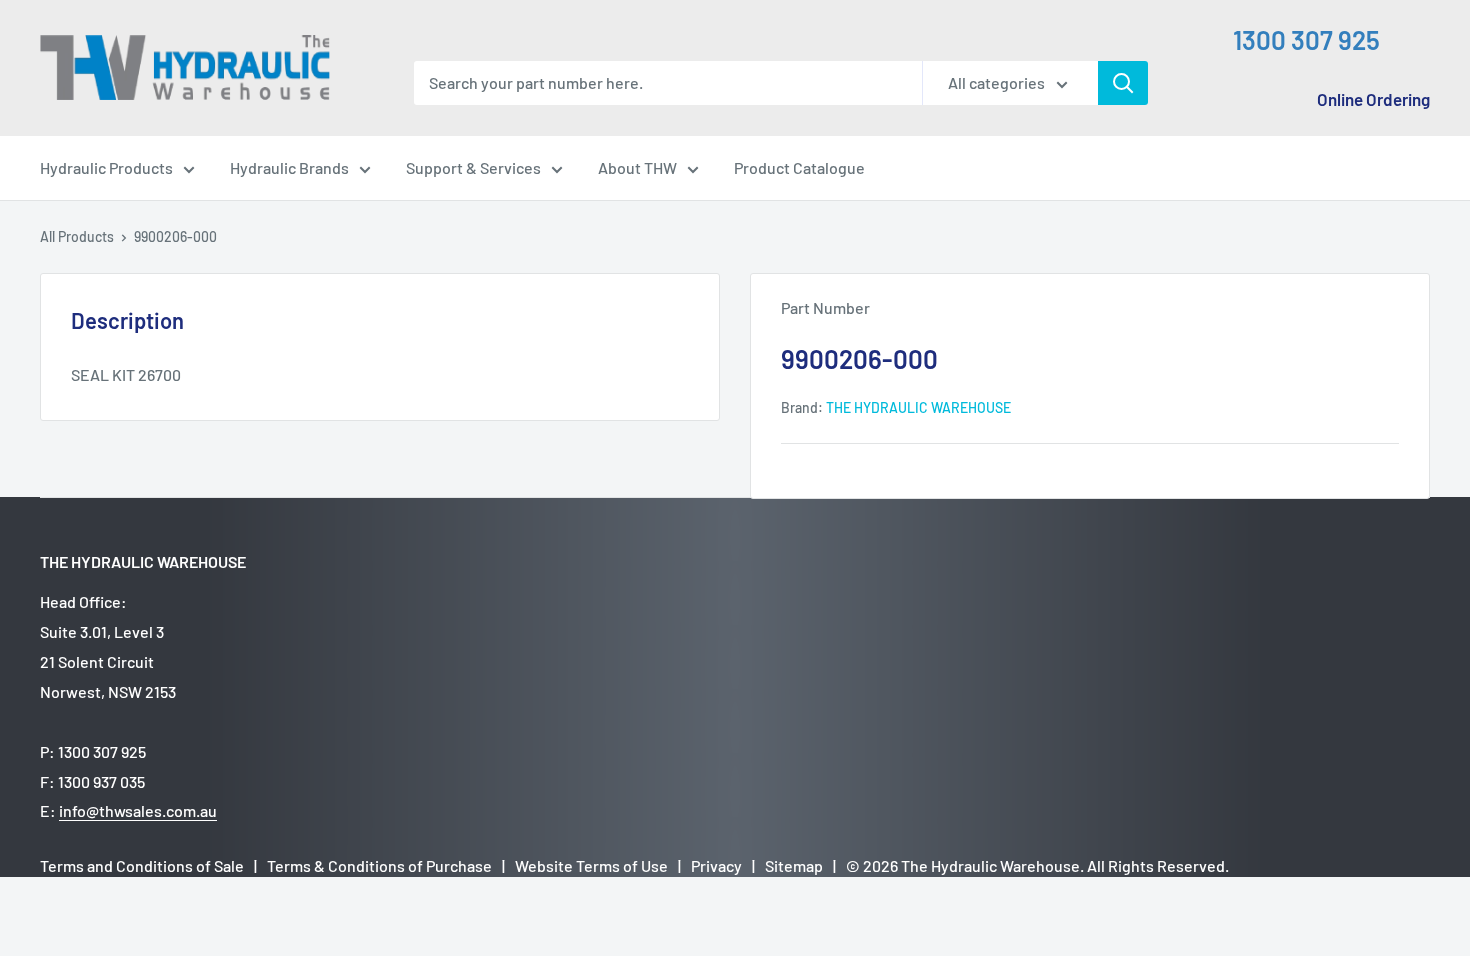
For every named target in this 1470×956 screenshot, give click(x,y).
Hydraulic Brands (289, 167)
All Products (77, 236)
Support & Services (473, 167)
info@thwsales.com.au (138, 810)
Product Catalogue (799, 167)
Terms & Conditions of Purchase (379, 865)
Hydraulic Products (106, 167)
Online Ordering (1373, 99)
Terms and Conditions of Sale (142, 865)
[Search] (1123, 83)
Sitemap (794, 865)
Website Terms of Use (591, 865)
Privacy (716, 865)
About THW (637, 167)
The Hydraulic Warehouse (918, 407)
